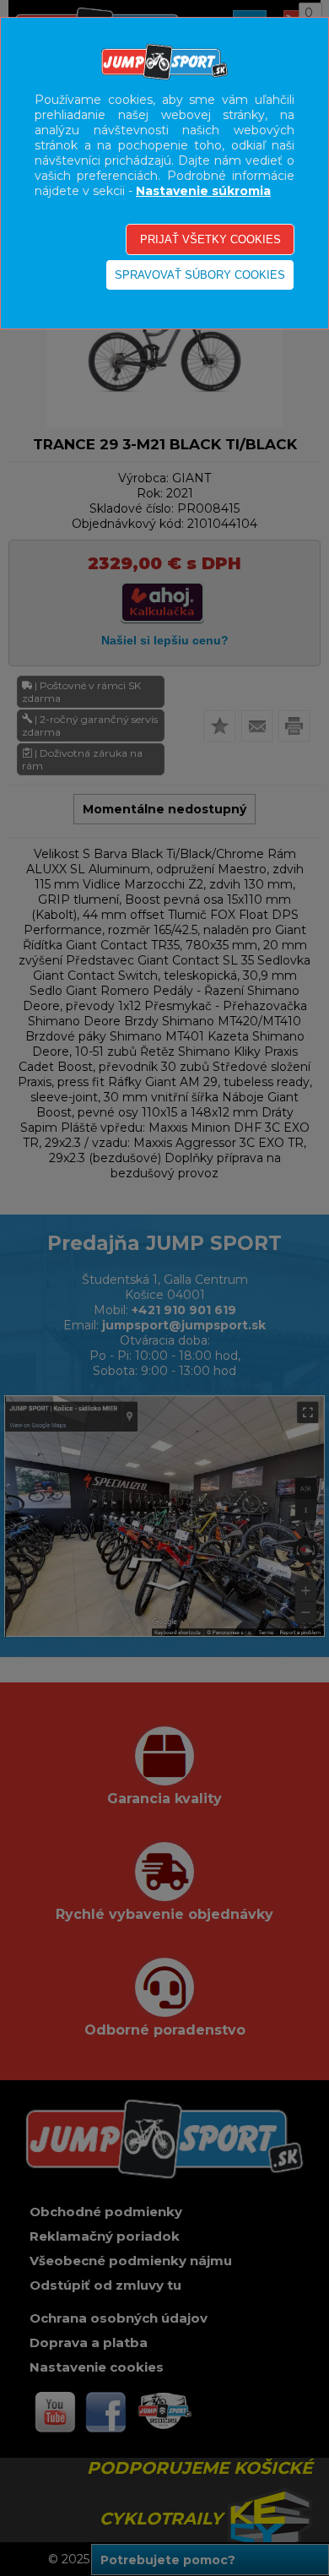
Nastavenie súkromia (203, 191)
